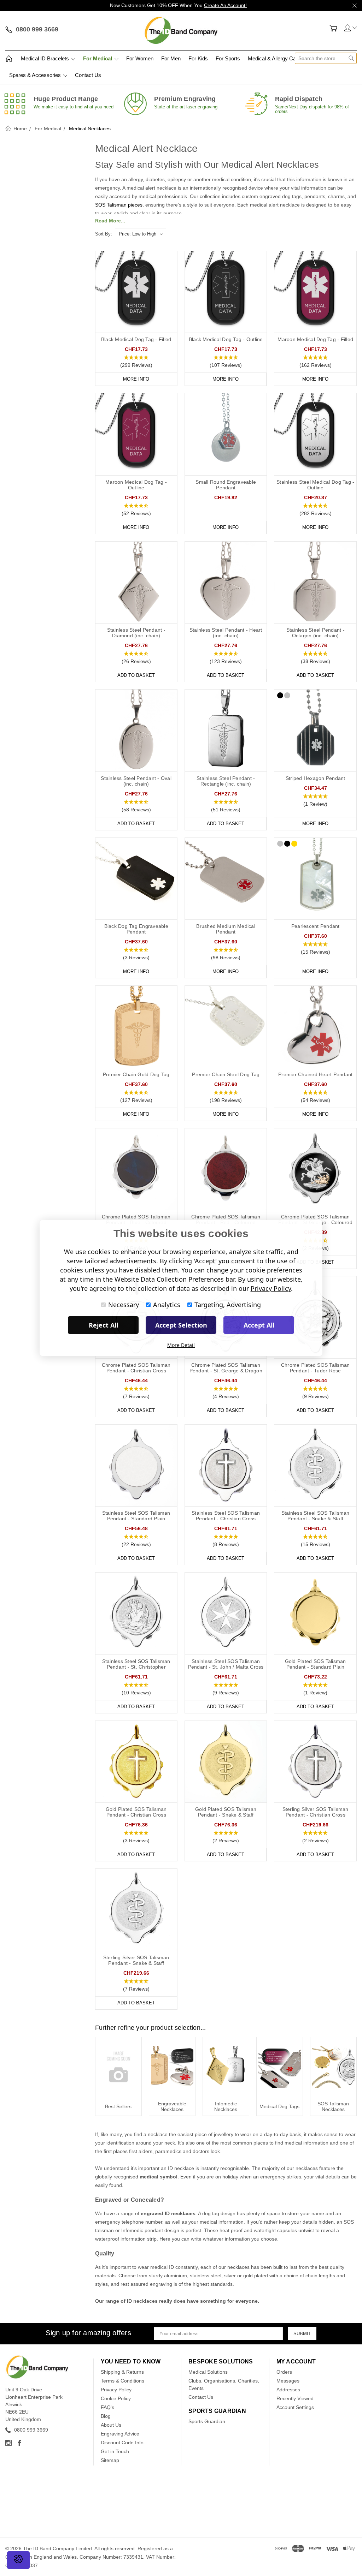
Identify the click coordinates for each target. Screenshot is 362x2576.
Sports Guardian (207, 2421)
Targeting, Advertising (228, 1305)
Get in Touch (115, 2451)
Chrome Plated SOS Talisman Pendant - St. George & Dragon (226, 1368)
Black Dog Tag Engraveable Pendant (136, 929)
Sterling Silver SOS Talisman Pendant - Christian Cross (316, 1812)
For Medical (98, 58)
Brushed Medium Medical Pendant (226, 929)
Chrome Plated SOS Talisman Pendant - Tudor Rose (316, 1368)
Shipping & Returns (122, 2372)
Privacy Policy (116, 2390)
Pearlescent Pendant (316, 926)
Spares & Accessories (36, 75)
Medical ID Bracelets (46, 58)
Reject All (103, 1325)
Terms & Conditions (122, 2381)
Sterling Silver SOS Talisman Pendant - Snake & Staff (136, 1960)
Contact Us (88, 75)
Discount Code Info (122, 2443)
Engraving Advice (120, 2434)
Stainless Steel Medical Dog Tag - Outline (315, 485)
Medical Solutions (208, 2372)
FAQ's (107, 2407)
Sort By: (104, 234)
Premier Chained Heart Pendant (315, 1074)
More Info (136, 379)
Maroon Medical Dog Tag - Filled (315, 339)
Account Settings (295, 2407)
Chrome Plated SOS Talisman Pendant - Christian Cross (136, 1368)
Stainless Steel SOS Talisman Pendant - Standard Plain (136, 1516)
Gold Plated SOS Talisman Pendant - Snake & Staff (226, 1812)
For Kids (198, 58)
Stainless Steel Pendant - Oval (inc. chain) (136, 781)
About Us (111, 2425)
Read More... (110, 221)
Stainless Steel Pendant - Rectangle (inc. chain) (226, 781)
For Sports (228, 58)
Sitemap (110, 2460)
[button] (136, 362)
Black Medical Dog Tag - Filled (136, 339)
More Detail (181, 1345)
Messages (288, 2381)
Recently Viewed (295, 2398)
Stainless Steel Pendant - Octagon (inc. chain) (316, 633)
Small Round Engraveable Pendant (226, 485)
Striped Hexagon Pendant (316, 778)
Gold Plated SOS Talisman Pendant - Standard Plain (316, 1664)
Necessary (124, 1305)
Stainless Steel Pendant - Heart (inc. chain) (226, 633)
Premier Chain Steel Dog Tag (226, 1074)
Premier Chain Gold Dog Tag (136, 1074)
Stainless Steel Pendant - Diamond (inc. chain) (136, 633)
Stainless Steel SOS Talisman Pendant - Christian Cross (226, 1516)
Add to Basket (136, 675)
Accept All (259, 1325)
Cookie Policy (116, 2398)
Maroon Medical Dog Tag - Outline (136, 485)
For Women (140, 58)
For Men (171, 58)
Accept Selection (181, 1325)
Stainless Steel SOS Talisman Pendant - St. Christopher (136, 1664)
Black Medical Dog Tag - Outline (226, 339)
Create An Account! (225, 5)
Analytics (167, 1305)
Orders (284, 2372)
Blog (106, 2416)
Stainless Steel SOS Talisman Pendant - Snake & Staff (316, 1516)
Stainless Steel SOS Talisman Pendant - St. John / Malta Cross (226, 1664)
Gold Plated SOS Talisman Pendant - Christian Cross (136, 1812)
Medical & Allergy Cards (276, 58)
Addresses (288, 2390)
